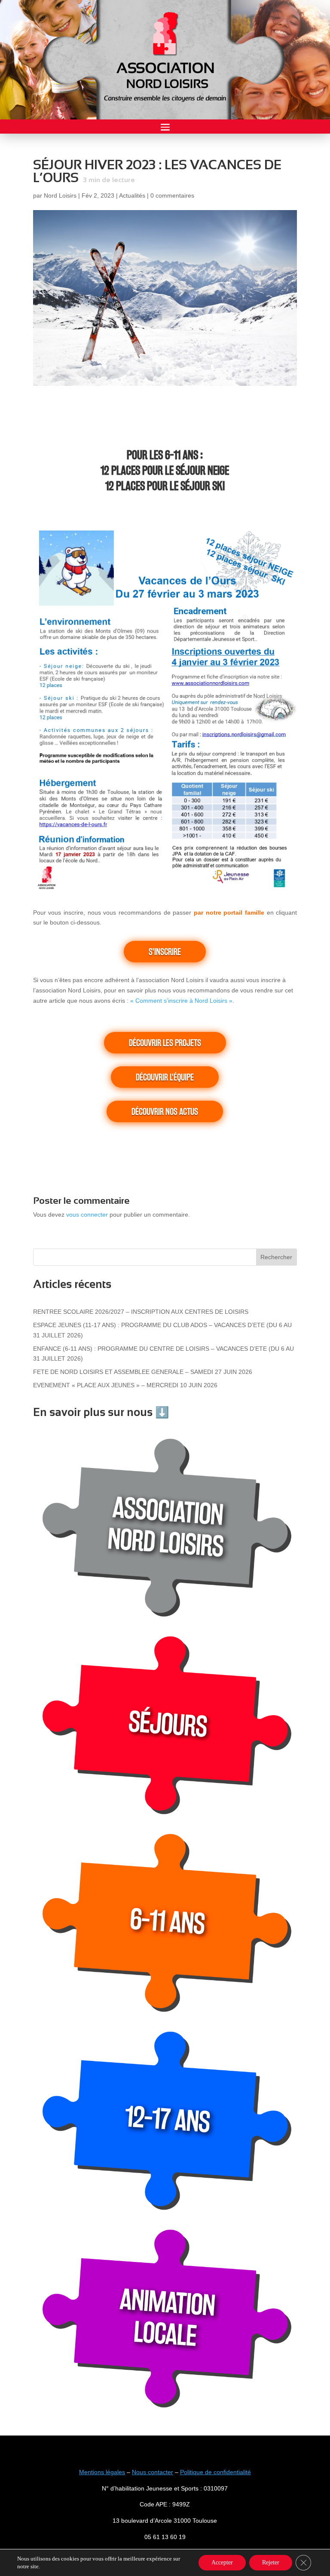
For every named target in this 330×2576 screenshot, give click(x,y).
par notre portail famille (229, 913)
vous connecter (87, 1215)
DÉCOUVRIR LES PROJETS (165, 1043)
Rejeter (271, 2562)
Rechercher (276, 1257)
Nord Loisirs (60, 195)
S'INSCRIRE (165, 952)
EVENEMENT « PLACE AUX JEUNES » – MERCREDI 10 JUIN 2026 (125, 1385)
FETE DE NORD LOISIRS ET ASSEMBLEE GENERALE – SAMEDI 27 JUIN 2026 (143, 1372)
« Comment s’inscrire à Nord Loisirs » (181, 1001)
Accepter (222, 2562)
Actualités (132, 195)
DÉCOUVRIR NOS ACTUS (165, 1111)
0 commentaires (172, 195)
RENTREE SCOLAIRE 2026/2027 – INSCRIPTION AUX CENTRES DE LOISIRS (141, 1312)
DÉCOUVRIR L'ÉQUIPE (165, 1077)
